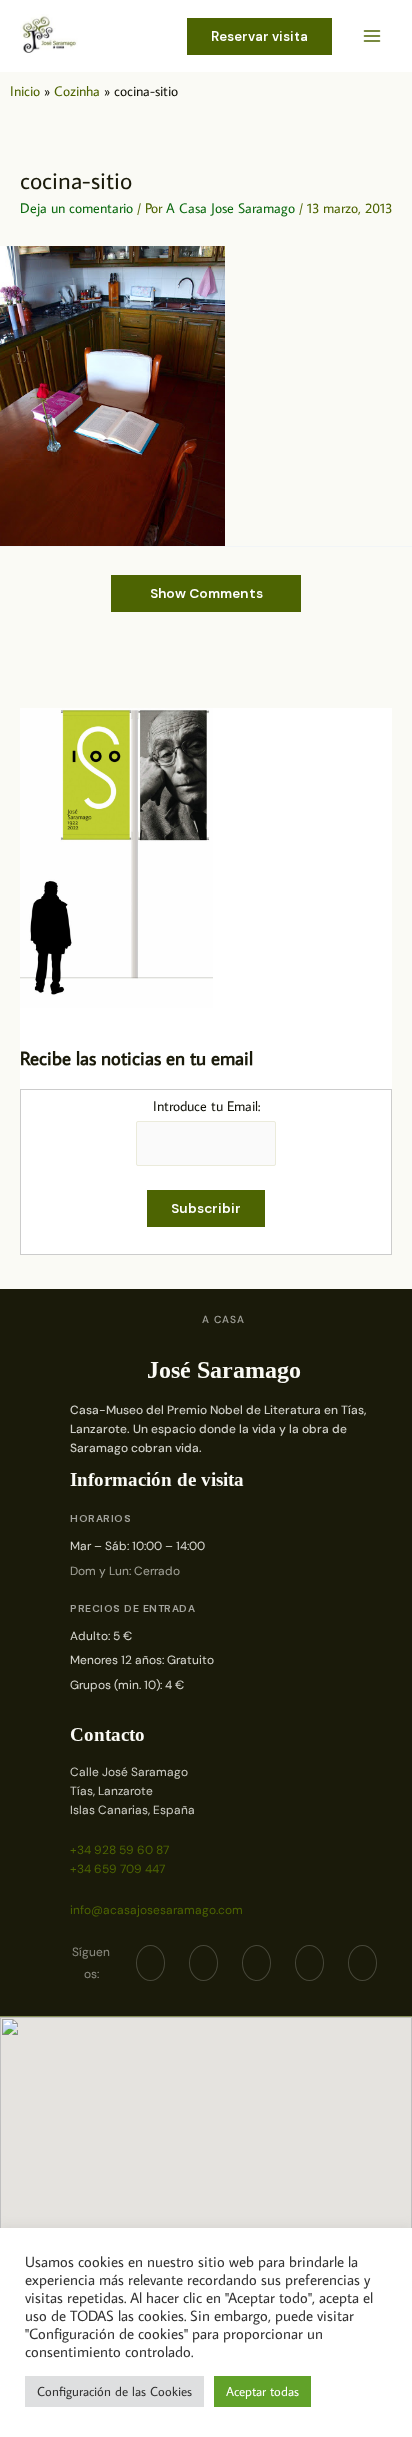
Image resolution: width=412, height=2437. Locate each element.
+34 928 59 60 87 (119, 1850)
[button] (259, 36)
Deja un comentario (76, 208)
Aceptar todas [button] (262, 2391)
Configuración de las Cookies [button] (114, 2391)
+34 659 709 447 (117, 1869)
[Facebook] (150, 1963)
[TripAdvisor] (309, 1963)
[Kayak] (362, 1963)
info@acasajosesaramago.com (156, 1910)
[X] (203, 1963)
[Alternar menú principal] (372, 36)
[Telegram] (256, 1963)
